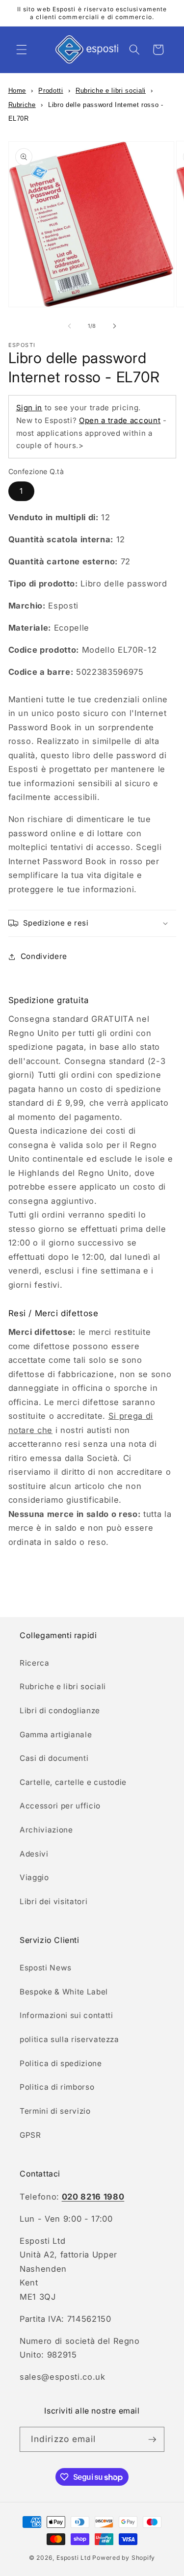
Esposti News (46, 1968)
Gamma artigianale (56, 1735)
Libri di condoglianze (60, 1711)
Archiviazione (46, 1830)
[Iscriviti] (152, 2440)
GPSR (30, 2135)
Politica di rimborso (57, 2087)
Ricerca (35, 1663)
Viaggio (34, 1877)
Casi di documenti (54, 1758)
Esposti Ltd (73, 2558)
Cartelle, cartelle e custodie (73, 1782)
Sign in (29, 408)
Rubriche (22, 105)
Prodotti (51, 91)
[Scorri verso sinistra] (69, 326)
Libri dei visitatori (53, 1901)
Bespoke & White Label (64, 1992)
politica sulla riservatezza (69, 2039)
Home (17, 91)
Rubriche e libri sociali (111, 91)
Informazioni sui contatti (66, 2015)
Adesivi (34, 1854)
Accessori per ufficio (60, 1806)
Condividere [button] (44, 956)
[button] (22, 50)
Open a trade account (120, 420)
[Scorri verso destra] (115, 326)
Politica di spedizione (61, 2063)
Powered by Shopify (124, 2558)
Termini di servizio (55, 2111)
